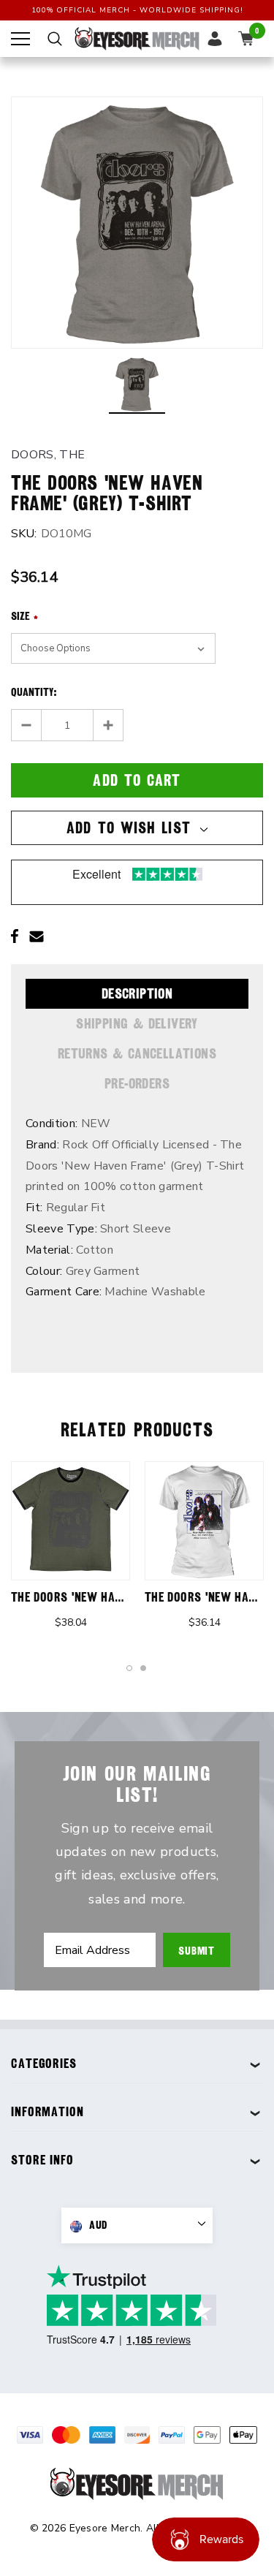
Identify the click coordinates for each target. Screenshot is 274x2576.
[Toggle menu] (20, 39)
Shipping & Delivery (137, 1023)
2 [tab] (144, 1669)
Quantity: (34, 692)
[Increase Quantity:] (108, 725)
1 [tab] (130, 1669)
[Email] (37, 936)
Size (24, 616)
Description (137, 993)
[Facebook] (15, 936)
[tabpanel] (71, 1552)
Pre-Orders (137, 1083)
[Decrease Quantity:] (27, 725)
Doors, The (48, 455)
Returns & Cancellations (137, 1053)
